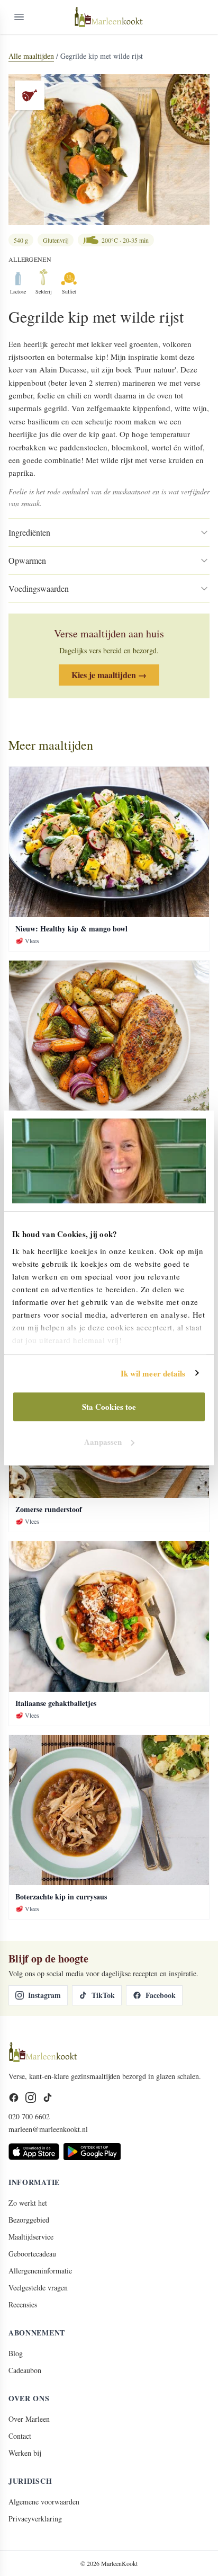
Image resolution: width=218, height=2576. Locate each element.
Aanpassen (103, 1442)
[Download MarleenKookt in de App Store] (34, 2152)
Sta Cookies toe (109, 1407)
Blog (16, 2353)
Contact (20, 2436)
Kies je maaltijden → (109, 675)
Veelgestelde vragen (38, 2288)
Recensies (23, 2304)
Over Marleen (29, 2419)
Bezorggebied (29, 2220)
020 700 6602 (29, 2116)
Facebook (161, 1995)
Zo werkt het (28, 2203)
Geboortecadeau (32, 2254)
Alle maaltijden (31, 56)
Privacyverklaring (35, 2519)
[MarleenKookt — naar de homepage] (109, 17)
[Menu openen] (19, 17)
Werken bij (25, 2453)
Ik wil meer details (153, 1373)
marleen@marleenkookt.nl (48, 2129)
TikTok (103, 1995)
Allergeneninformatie (40, 2271)
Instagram (44, 1995)
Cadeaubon (25, 2370)
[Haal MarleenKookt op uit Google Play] (92, 2152)
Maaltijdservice (31, 2237)
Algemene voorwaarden (44, 2502)
